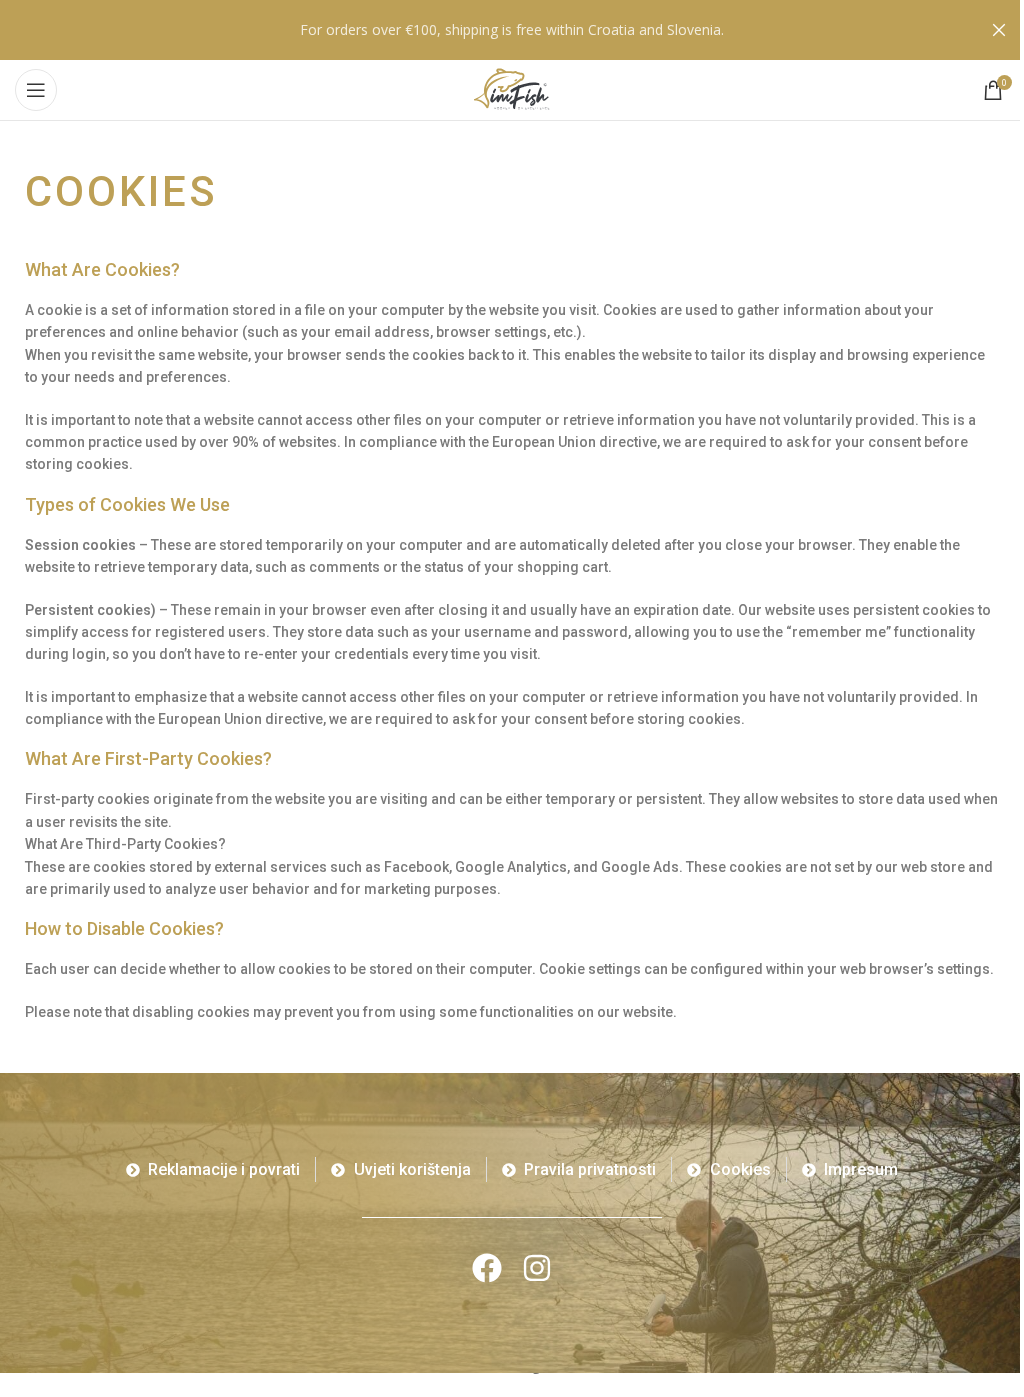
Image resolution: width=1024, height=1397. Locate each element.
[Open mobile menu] (36, 90)
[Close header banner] (999, 30)
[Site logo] (512, 88)
